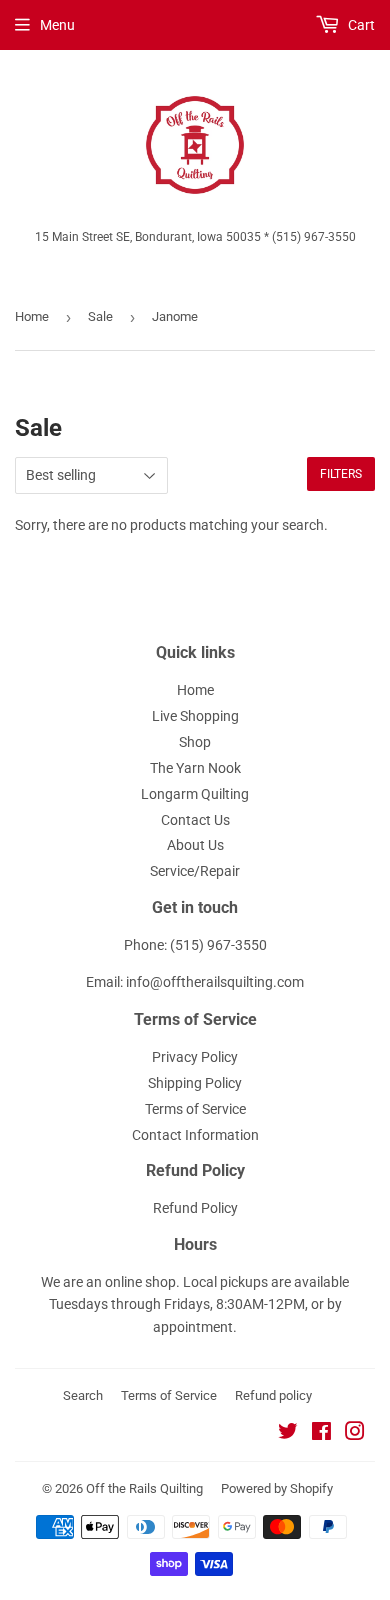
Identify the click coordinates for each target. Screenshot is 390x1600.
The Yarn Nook (195, 768)
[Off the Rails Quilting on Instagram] (355, 1434)
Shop (195, 742)
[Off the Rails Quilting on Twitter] (288, 1434)
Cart (360, 25)
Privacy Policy (195, 1057)
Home (32, 316)
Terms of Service (195, 1109)
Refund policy (273, 1395)
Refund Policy (195, 1208)
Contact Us (195, 820)
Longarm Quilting (195, 794)
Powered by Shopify (277, 1488)
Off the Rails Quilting (144, 1488)
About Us (195, 845)
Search (83, 1395)
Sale (100, 316)
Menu (57, 25)
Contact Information (195, 1135)
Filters (341, 474)
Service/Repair (195, 871)
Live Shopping (195, 716)
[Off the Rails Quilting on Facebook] (321, 1434)
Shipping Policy (195, 1083)
